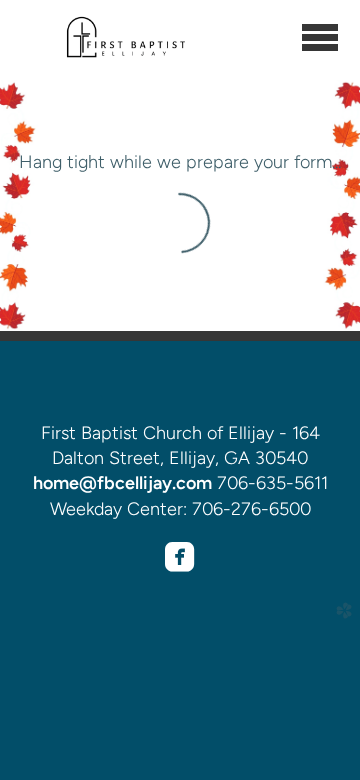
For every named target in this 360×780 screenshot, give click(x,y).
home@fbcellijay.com (122, 483)
